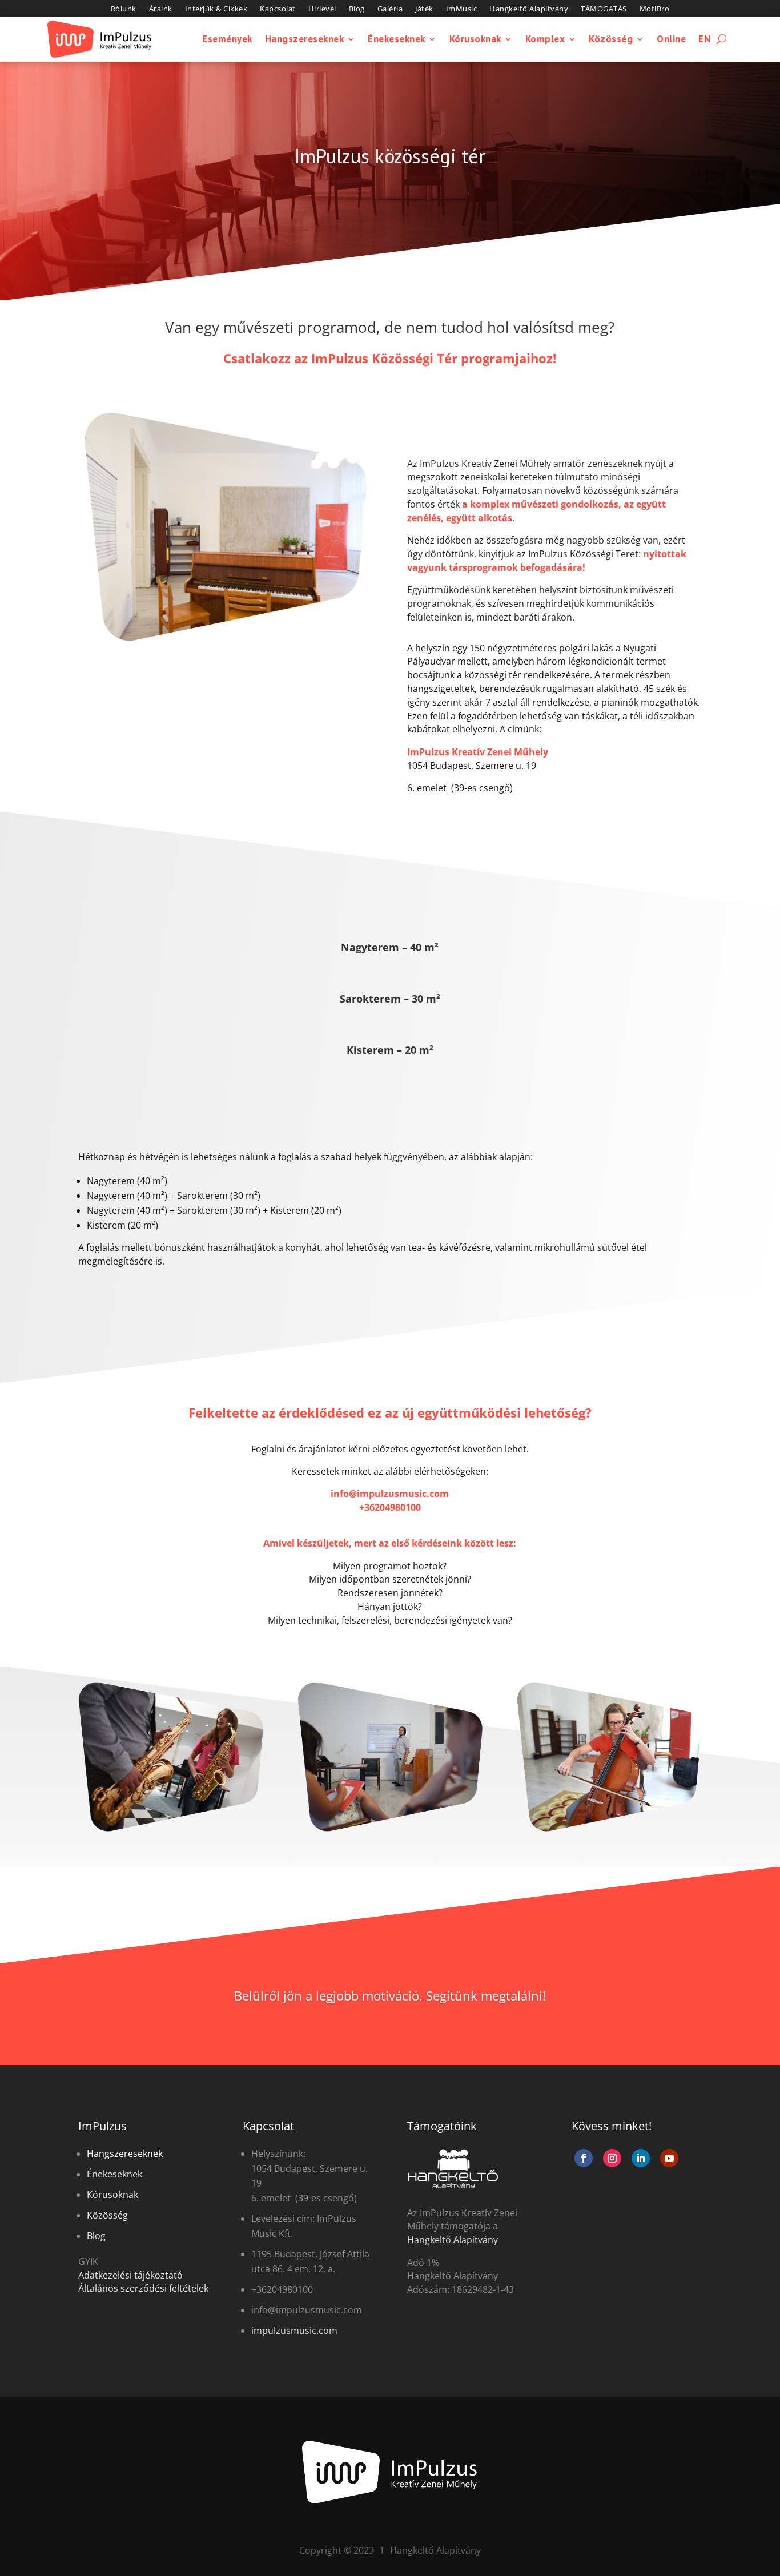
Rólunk (124, 9)
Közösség (611, 39)
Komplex (545, 39)
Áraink (161, 9)
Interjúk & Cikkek (216, 9)
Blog (357, 9)
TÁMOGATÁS (604, 9)
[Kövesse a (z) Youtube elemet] (669, 2158)
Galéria (390, 9)
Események (227, 39)
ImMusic (462, 9)
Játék (424, 9)
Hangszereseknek (305, 39)
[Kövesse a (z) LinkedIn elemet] (641, 2158)
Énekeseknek (397, 39)
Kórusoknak (475, 39)
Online (671, 39)
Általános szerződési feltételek (143, 2288)
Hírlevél (322, 9)
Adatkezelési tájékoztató (130, 2275)
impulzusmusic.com (294, 2331)
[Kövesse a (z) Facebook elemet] (584, 2158)
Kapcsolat (278, 9)
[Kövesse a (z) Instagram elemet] (612, 2158)
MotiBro (655, 9)
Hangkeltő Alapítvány (529, 9)
